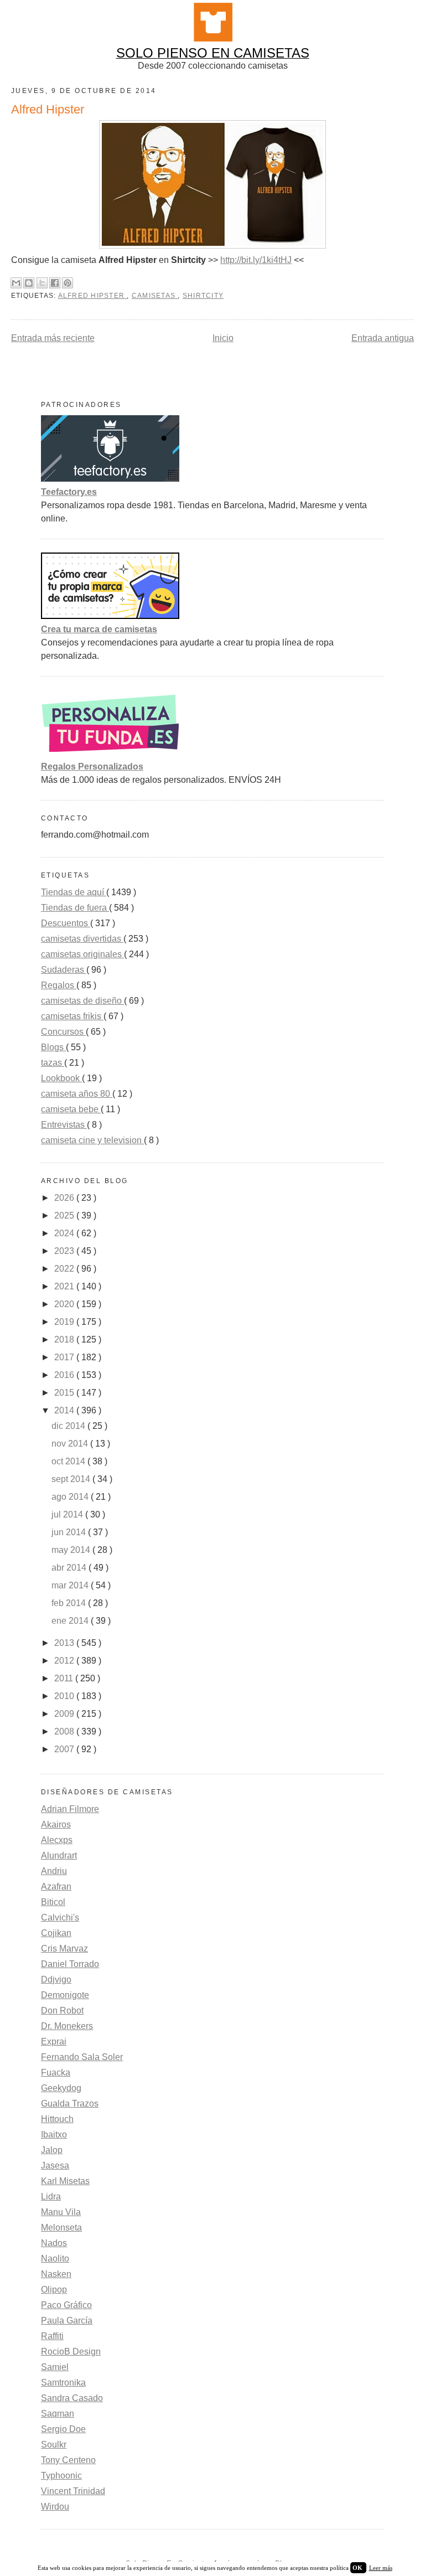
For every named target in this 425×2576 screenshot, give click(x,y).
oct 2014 (69, 1461)
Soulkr (54, 2445)
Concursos (63, 1032)
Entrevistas (64, 1125)
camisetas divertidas (82, 939)
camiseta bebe (71, 1109)
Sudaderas (64, 970)
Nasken (56, 2274)
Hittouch (57, 2119)
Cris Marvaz (64, 1948)
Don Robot (62, 2010)
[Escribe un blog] (29, 283)
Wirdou (55, 2507)
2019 (65, 1322)
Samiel (55, 2367)
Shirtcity (203, 296)
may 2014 (72, 1550)
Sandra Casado (72, 2398)
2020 (65, 1304)
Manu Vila (61, 2212)
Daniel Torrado (70, 1964)
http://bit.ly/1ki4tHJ (256, 260)
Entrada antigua (383, 338)
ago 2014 (71, 1497)
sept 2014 (72, 1479)
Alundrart (59, 1855)
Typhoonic (61, 2476)
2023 (65, 1251)
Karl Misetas (65, 2181)
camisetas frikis (72, 1016)
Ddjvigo (56, 1979)
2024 (65, 1233)
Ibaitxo (54, 2134)
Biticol (53, 1902)
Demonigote (65, 1995)
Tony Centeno (68, 2460)
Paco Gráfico (66, 2305)
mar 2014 (71, 1585)
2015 (65, 1393)
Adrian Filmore (70, 1809)
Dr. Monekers (67, 2026)
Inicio (223, 338)
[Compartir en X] (42, 283)
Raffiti (52, 2336)
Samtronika (63, 2383)
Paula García (67, 2321)
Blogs (53, 1047)
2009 (65, 1714)
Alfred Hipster (93, 296)
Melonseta (61, 2227)
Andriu (54, 1871)
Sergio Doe (63, 2429)
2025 (65, 1215)
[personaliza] (110, 753)
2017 (65, 1357)
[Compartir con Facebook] (55, 283)
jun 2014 (70, 1532)
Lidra (51, 2196)
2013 (65, 1643)
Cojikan (56, 1933)
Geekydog (61, 2088)
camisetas (155, 296)
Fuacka (56, 2072)
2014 (65, 1410)
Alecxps (57, 1840)
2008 (65, 1731)
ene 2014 (71, 1621)
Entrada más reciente (53, 338)
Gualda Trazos (70, 2103)
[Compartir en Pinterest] (68, 283)
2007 (65, 1749)
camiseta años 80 (77, 1094)
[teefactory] (110, 479)
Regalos (59, 985)
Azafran (56, 1886)
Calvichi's (60, 1917)
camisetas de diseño (82, 1001)
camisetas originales (82, 954)
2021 (65, 1286)
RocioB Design (71, 2352)
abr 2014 (70, 1568)
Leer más (381, 2568)
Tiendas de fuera (75, 908)
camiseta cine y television (92, 1140)
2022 (65, 1269)
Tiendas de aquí (74, 892)
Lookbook (61, 1078)
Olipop (54, 2290)
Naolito (55, 2258)
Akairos (56, 1824)
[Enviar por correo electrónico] (16, 283)
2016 (65, 1375)
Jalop (52, 2150)
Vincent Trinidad (73, 2491)
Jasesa (55, 2165)
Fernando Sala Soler (82, 2057)
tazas (53, 1063)
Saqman (58, 2414)
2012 (65, 1661)
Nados (54, 2243)
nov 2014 (71, 1444)
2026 (65, 1198)
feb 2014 (70, 1603)
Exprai (54, 2041)
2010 (65, 1696)
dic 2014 (69, 1426)
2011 (65, 1678)
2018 (65, 1339)
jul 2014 (68, 1514)
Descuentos (66, 923)
